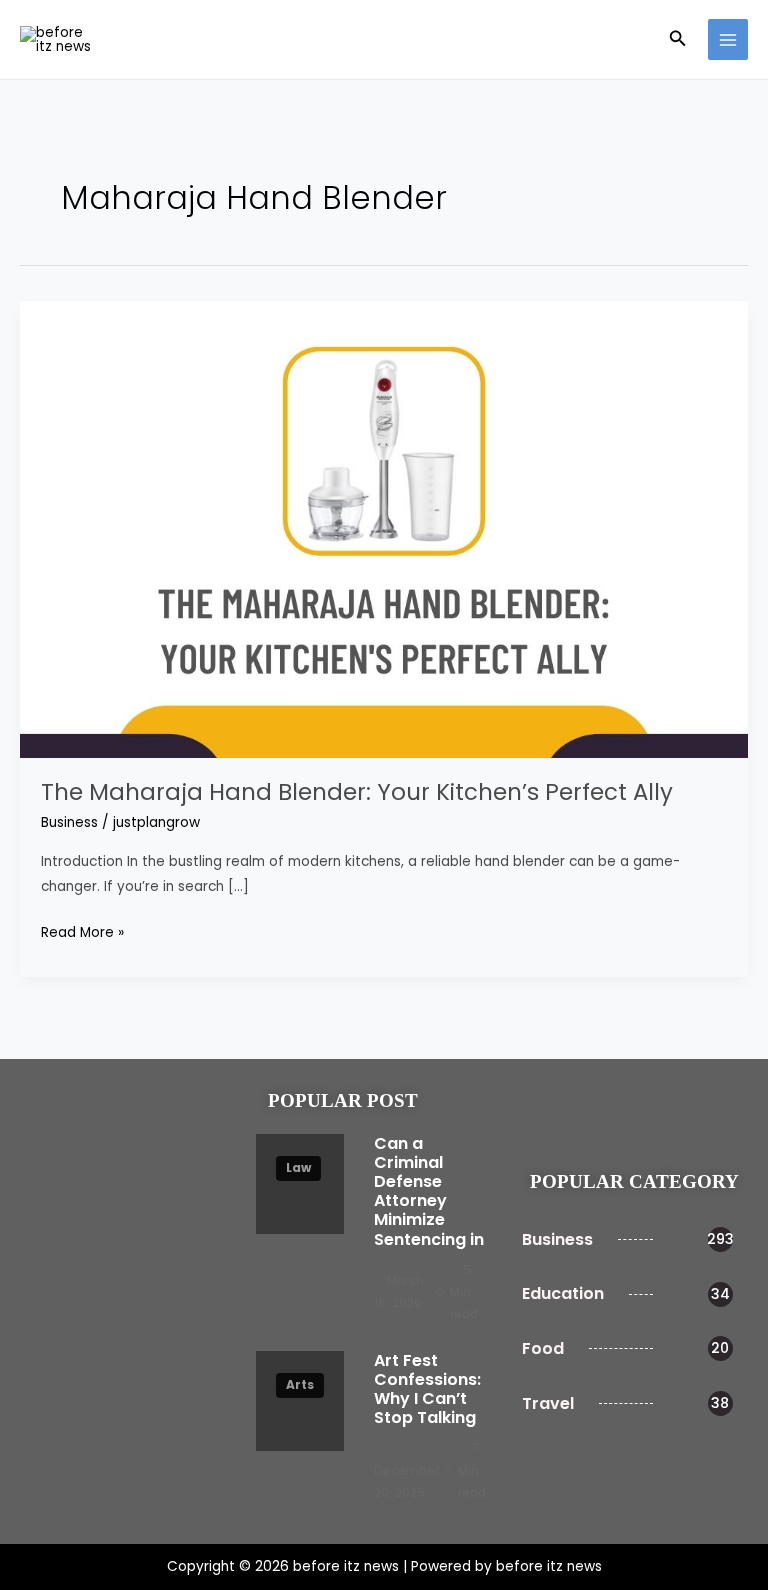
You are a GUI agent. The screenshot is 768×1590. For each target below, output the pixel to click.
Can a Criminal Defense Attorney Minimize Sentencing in (429, 1191)
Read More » (82, 931)
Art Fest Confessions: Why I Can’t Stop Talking (427, 1389)
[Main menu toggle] (728, 39)
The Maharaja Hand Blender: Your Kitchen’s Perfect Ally (357, 792)
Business (69, 822)
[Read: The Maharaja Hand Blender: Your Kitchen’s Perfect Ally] (384, 528)
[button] (678, 40)
